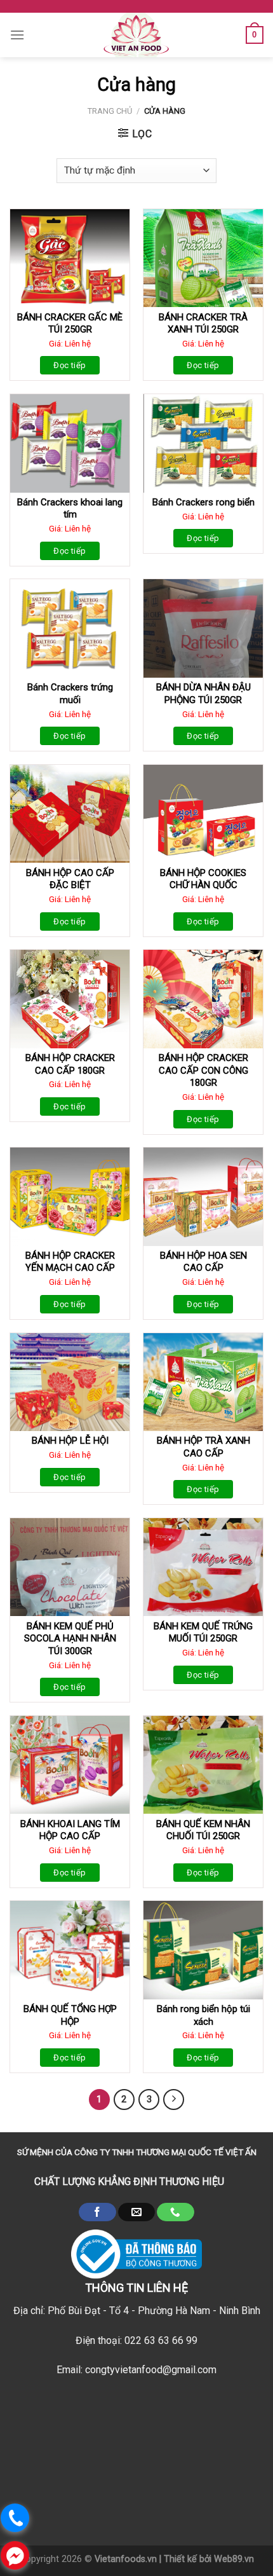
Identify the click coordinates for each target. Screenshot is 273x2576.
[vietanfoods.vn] (136, 35)
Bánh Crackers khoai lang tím (70, 509)
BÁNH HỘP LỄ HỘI (70, 1441)
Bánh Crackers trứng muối (70, 694)
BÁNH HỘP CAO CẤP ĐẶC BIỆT (70, 879)
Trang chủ (110, 111)
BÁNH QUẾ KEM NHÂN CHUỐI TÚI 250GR (203, 1830)
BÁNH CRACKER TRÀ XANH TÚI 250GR (203, 324)
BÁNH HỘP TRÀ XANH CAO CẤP (203, 1447)
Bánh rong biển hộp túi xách (203, 2015)
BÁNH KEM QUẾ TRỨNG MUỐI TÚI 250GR (203, 1633)
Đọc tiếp (70, 365)
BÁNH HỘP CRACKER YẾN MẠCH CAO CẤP (70, 1262)
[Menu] (17, 35)
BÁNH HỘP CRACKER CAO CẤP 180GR (70, 1064)
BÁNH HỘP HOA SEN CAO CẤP (203, 1262)
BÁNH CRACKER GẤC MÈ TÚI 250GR (70, 324)
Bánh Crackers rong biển (203, 502)
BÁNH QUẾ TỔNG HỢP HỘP (70, 2015)
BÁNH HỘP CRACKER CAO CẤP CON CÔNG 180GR (203, 1070)
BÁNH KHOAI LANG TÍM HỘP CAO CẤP (70, 1830)
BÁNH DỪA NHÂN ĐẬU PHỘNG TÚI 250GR (203, 694)
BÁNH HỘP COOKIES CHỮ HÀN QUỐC (203, 879)
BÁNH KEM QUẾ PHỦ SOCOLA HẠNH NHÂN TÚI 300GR (70, 1639)
